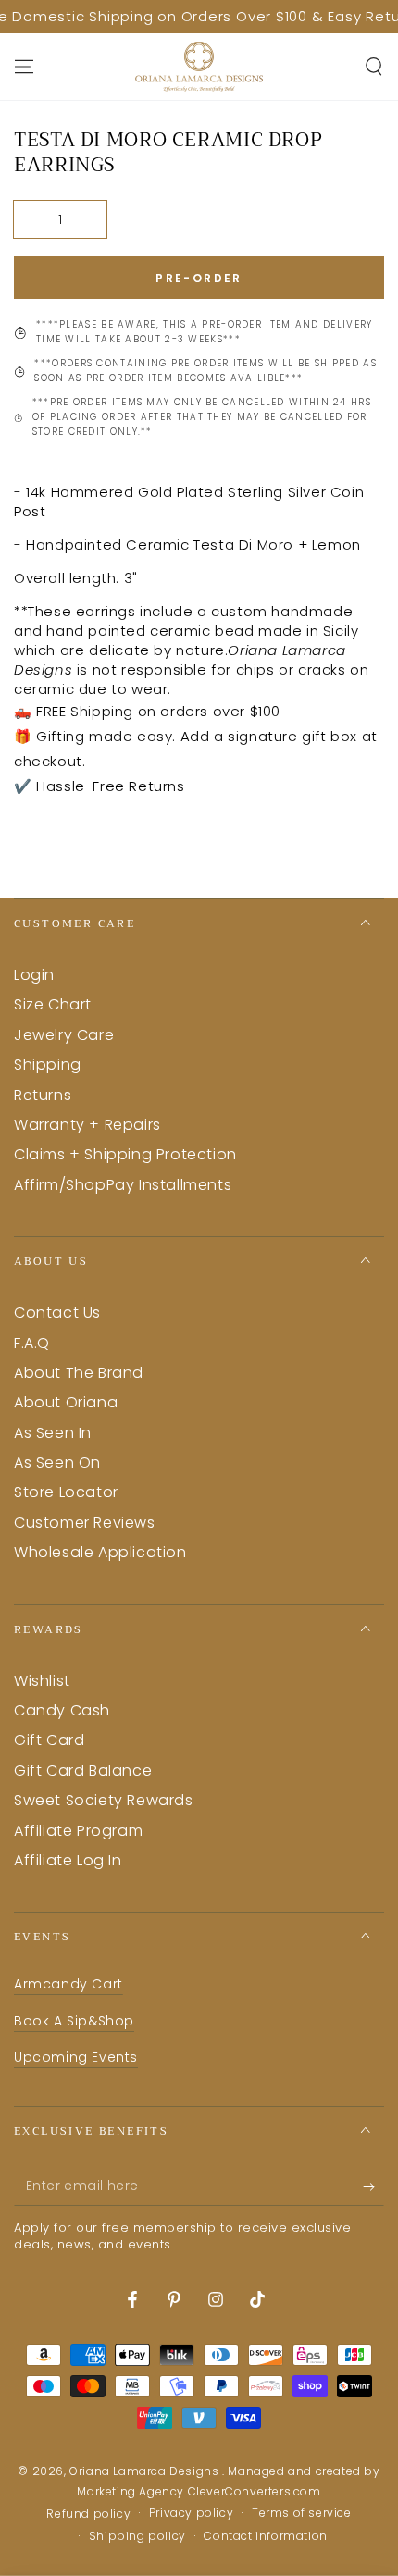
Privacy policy (191, 2513)
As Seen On (57, 1462)
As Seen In (53, 1433)
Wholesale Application (100, 1552)
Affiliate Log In (68, 1860)
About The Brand (79, 1373)
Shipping (48, 1065)
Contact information (265, 2536)
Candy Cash (62, 1710)
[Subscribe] (373, 2187)
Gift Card (49, 1740)
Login (34, 975)
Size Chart (53, 1004)
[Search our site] (374, 67)
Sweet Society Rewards (104, 1800)
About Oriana (66, 1402)
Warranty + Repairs (87, 1125)
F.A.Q (32, 1343)
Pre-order (199, 278)
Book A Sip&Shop (74, 2021)
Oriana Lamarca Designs (146, 2471)
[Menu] (24, 67)
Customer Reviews (85, 1523)
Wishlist (42, 1681)
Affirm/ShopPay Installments (123, 1185)
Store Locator (66, 1492)
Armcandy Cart (68, 1984)
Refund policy (88, 2514)
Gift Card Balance (83, 1771)
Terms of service (302, 2513)
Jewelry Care (64, 1035)
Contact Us (57, 1313)
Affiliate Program (78, 1831)
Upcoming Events (76, 2057)
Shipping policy (137, 2536)
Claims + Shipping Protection (125, 1154)
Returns (43, 1095)
